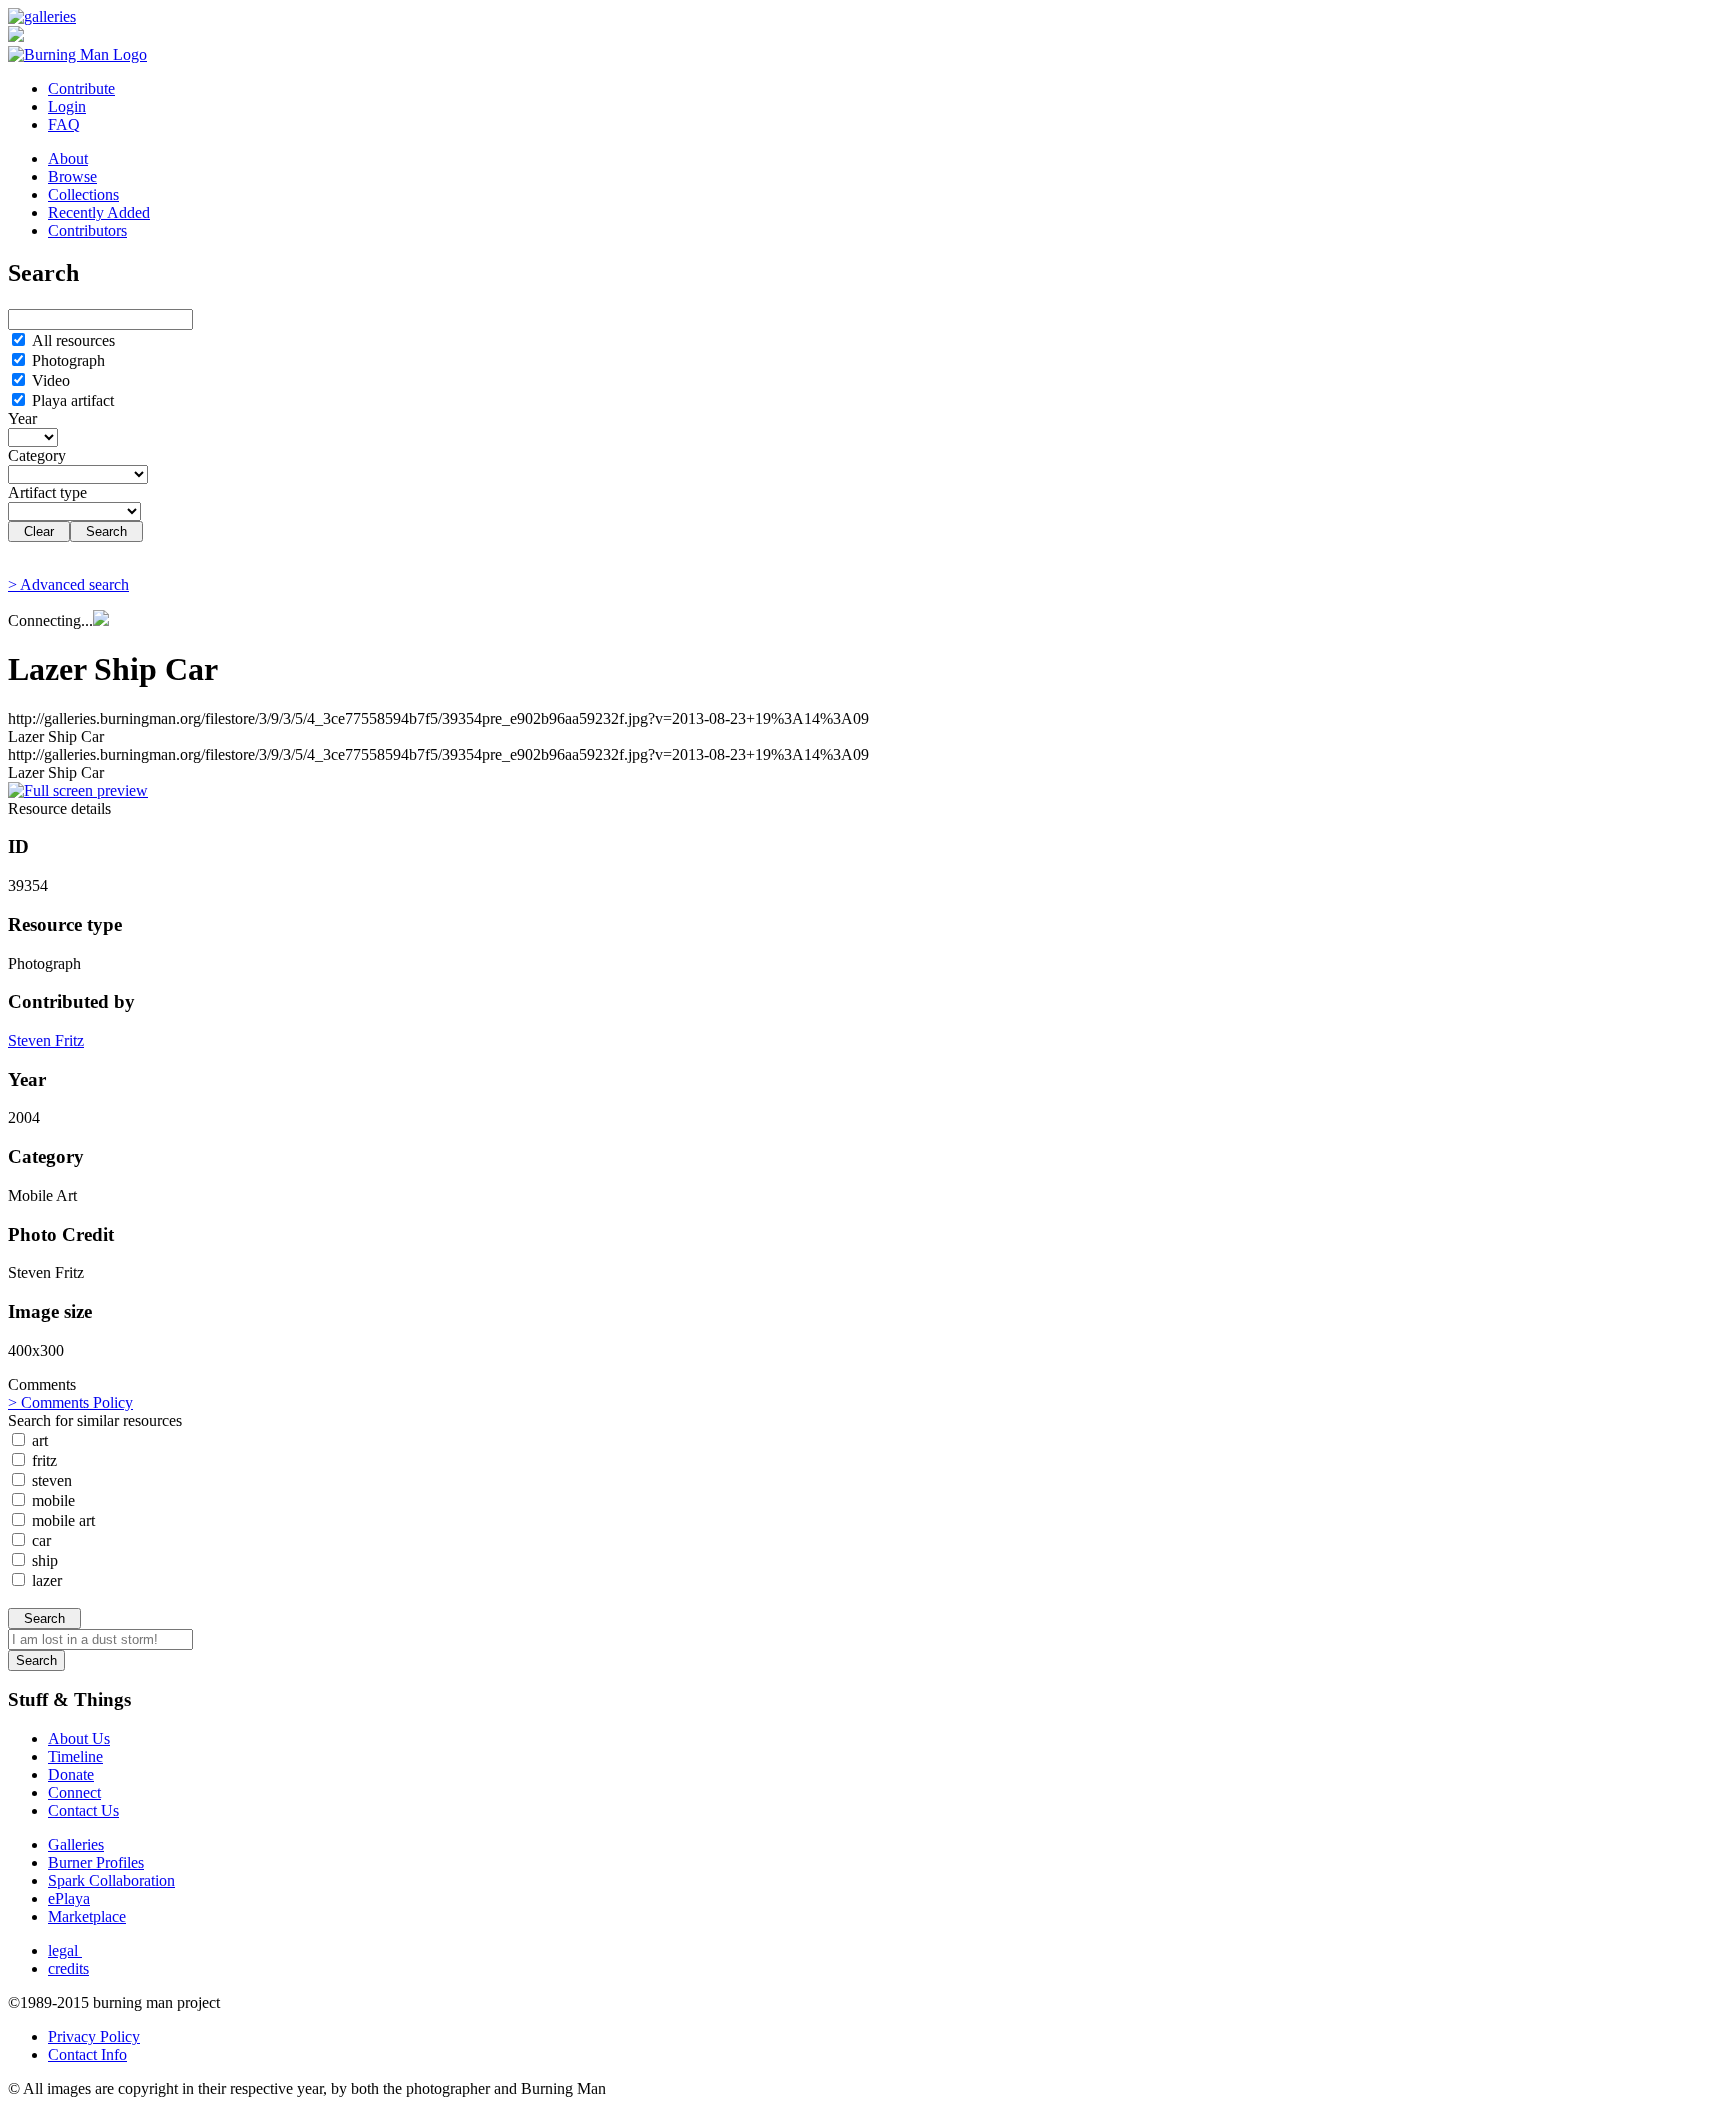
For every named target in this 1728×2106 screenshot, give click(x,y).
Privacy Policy (94, 2036)
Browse (72, 176)
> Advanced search (68, 584)
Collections (83, 194)
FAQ (64, 124)
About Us (79, 1738)
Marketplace (87, 1916)
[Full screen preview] (78, 790)
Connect (74, 1792)
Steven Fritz (46, 1040)
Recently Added (99, 212)
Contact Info (87, 2054)
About (68, 158)
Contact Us (83, 1810)
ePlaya (69, 1898)
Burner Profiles (96, 1862)
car (39, 1540)
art (38, 1440)
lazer (45, 1580)
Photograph (66, 360)
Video (49, 380)
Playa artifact (71, 400)
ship (43, 1560)
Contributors (87, 230)
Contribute (81, 88)
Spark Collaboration (111, 1880)
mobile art (61, 1520)
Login (67, 106)
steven (50, 1480)
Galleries (76, 1844)
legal (65, 1950)
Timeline (75, 1756)
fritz (42, 1460)
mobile (51, 1500)
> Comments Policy (70, 1402)
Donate (71, 1774)
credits (68, 1968)
